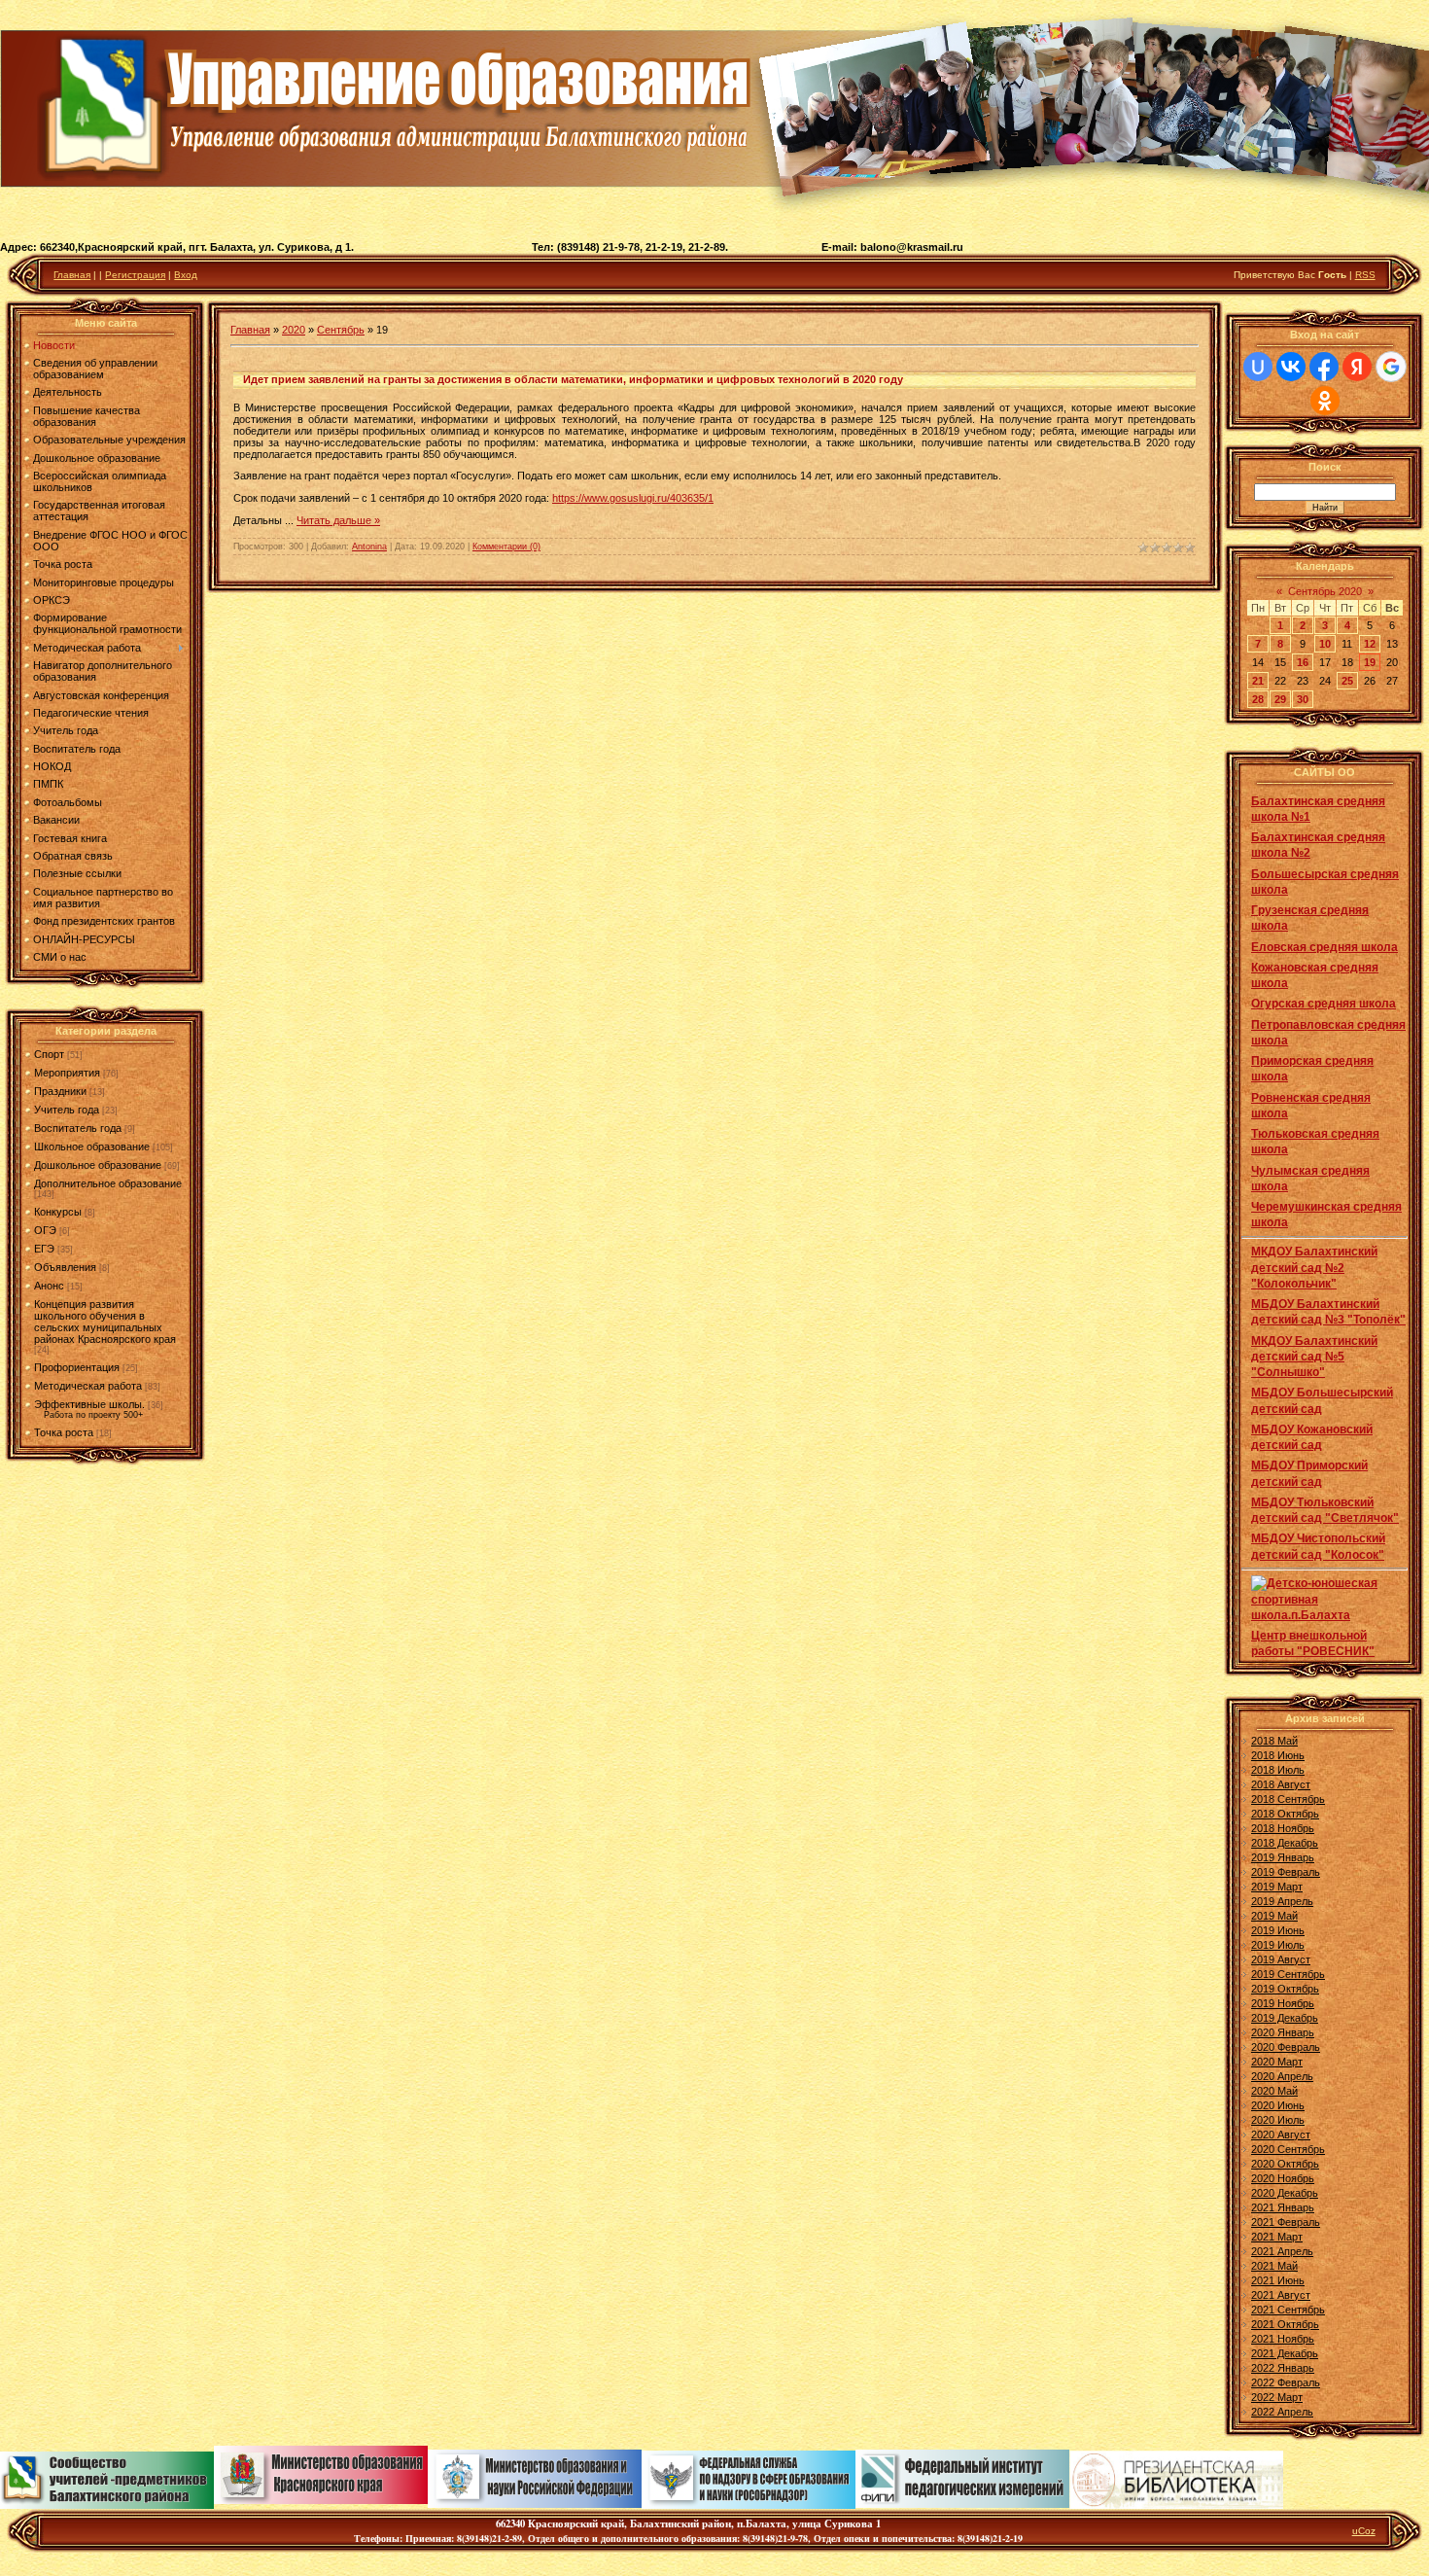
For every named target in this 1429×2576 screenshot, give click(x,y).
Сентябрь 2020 (1325, 591)
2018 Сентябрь (1288, 1799)
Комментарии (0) (506, 547)
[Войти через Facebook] (1324, 367)
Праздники (60, 1091)
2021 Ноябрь (1283, 2339)
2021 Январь (1283, 2207)
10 (1325, 644)
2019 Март (1277, 1887)
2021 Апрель (1282, 2251)
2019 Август (1281, 1959)
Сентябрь (341, 330)
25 (1347, 681)
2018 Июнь (1278, 1755)
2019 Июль (1278, 1945)
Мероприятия (67, 1073)
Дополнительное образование (108, 1183)
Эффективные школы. (89, 1404)
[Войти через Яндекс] (1357, 367)
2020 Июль (1278, 2120)
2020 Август (1281, 2135)
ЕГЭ (44, 1249)
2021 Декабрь (1285, 2353)
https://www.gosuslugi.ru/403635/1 (633, 498)
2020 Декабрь (1285, 2193)
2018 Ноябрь (1283, 1828)
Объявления (65, 1267)
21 (1258, 681)
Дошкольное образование (98, 1165)
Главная (72, 275)
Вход (186, 275)
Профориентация (77, 1367)
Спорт (49, 1054)
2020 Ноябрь (1283, 2178)
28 (1258, 699)
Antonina (369, 547)
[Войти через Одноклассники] (1325, 401)
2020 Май (1274, 2091)
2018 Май (1274, 1741)
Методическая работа (88, 1386)
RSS (1365, 275)
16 (1303, 662)
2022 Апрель (1282, 2412)
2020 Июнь (1278, 2105)
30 (1303, 699)
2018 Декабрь (1285, 1843)
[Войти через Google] (1391, 367)
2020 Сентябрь (1288, 2149)
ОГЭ (45, 1230)
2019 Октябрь (1285, 1989)
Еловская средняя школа (1324, 947)
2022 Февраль (1286, 2382)
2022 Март (1277, 2397)
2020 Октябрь (1285, 2164)
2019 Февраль (1286, 1872)
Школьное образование (92, 1147)
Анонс (49, 1286)
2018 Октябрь (1285, 1814)
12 (1370, 644)
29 (1280, 699)
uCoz (1364, 2531)
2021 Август (1281, 2295)
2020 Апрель (1282, 2076)
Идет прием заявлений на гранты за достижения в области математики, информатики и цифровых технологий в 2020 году (573, 379)
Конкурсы (58, 1212)
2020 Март (1277, 2062)
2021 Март (1277, 2237)
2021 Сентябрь (1288, 2310)
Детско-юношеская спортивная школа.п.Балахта (1314, 1599)
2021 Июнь (1278, 2280)
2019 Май (1274, 1916)
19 (1370, 662)
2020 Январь (1283, 2032)
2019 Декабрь (1285, 2018)
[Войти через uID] (1258, 367)
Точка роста (64, 1432)
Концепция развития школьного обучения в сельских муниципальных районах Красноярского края (105, 1322)
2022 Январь (1283, 2368)
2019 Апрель (1282, 1901)
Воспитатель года (78, 1128)
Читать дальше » (338, 520)
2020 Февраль (1286, 2047)
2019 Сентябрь (1288, 1974)
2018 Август (1281, 1784)
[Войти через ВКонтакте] (1291, 367)
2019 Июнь (1278, 1930)
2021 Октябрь (1285, 2324)
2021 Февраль (1286, 2222)
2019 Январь (1283, 1857)
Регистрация (135, 275)
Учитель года (67, 1110)
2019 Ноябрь (1283, 2003)
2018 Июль (1278, 1770)
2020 (294, 330)
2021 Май (1274, 2266)
